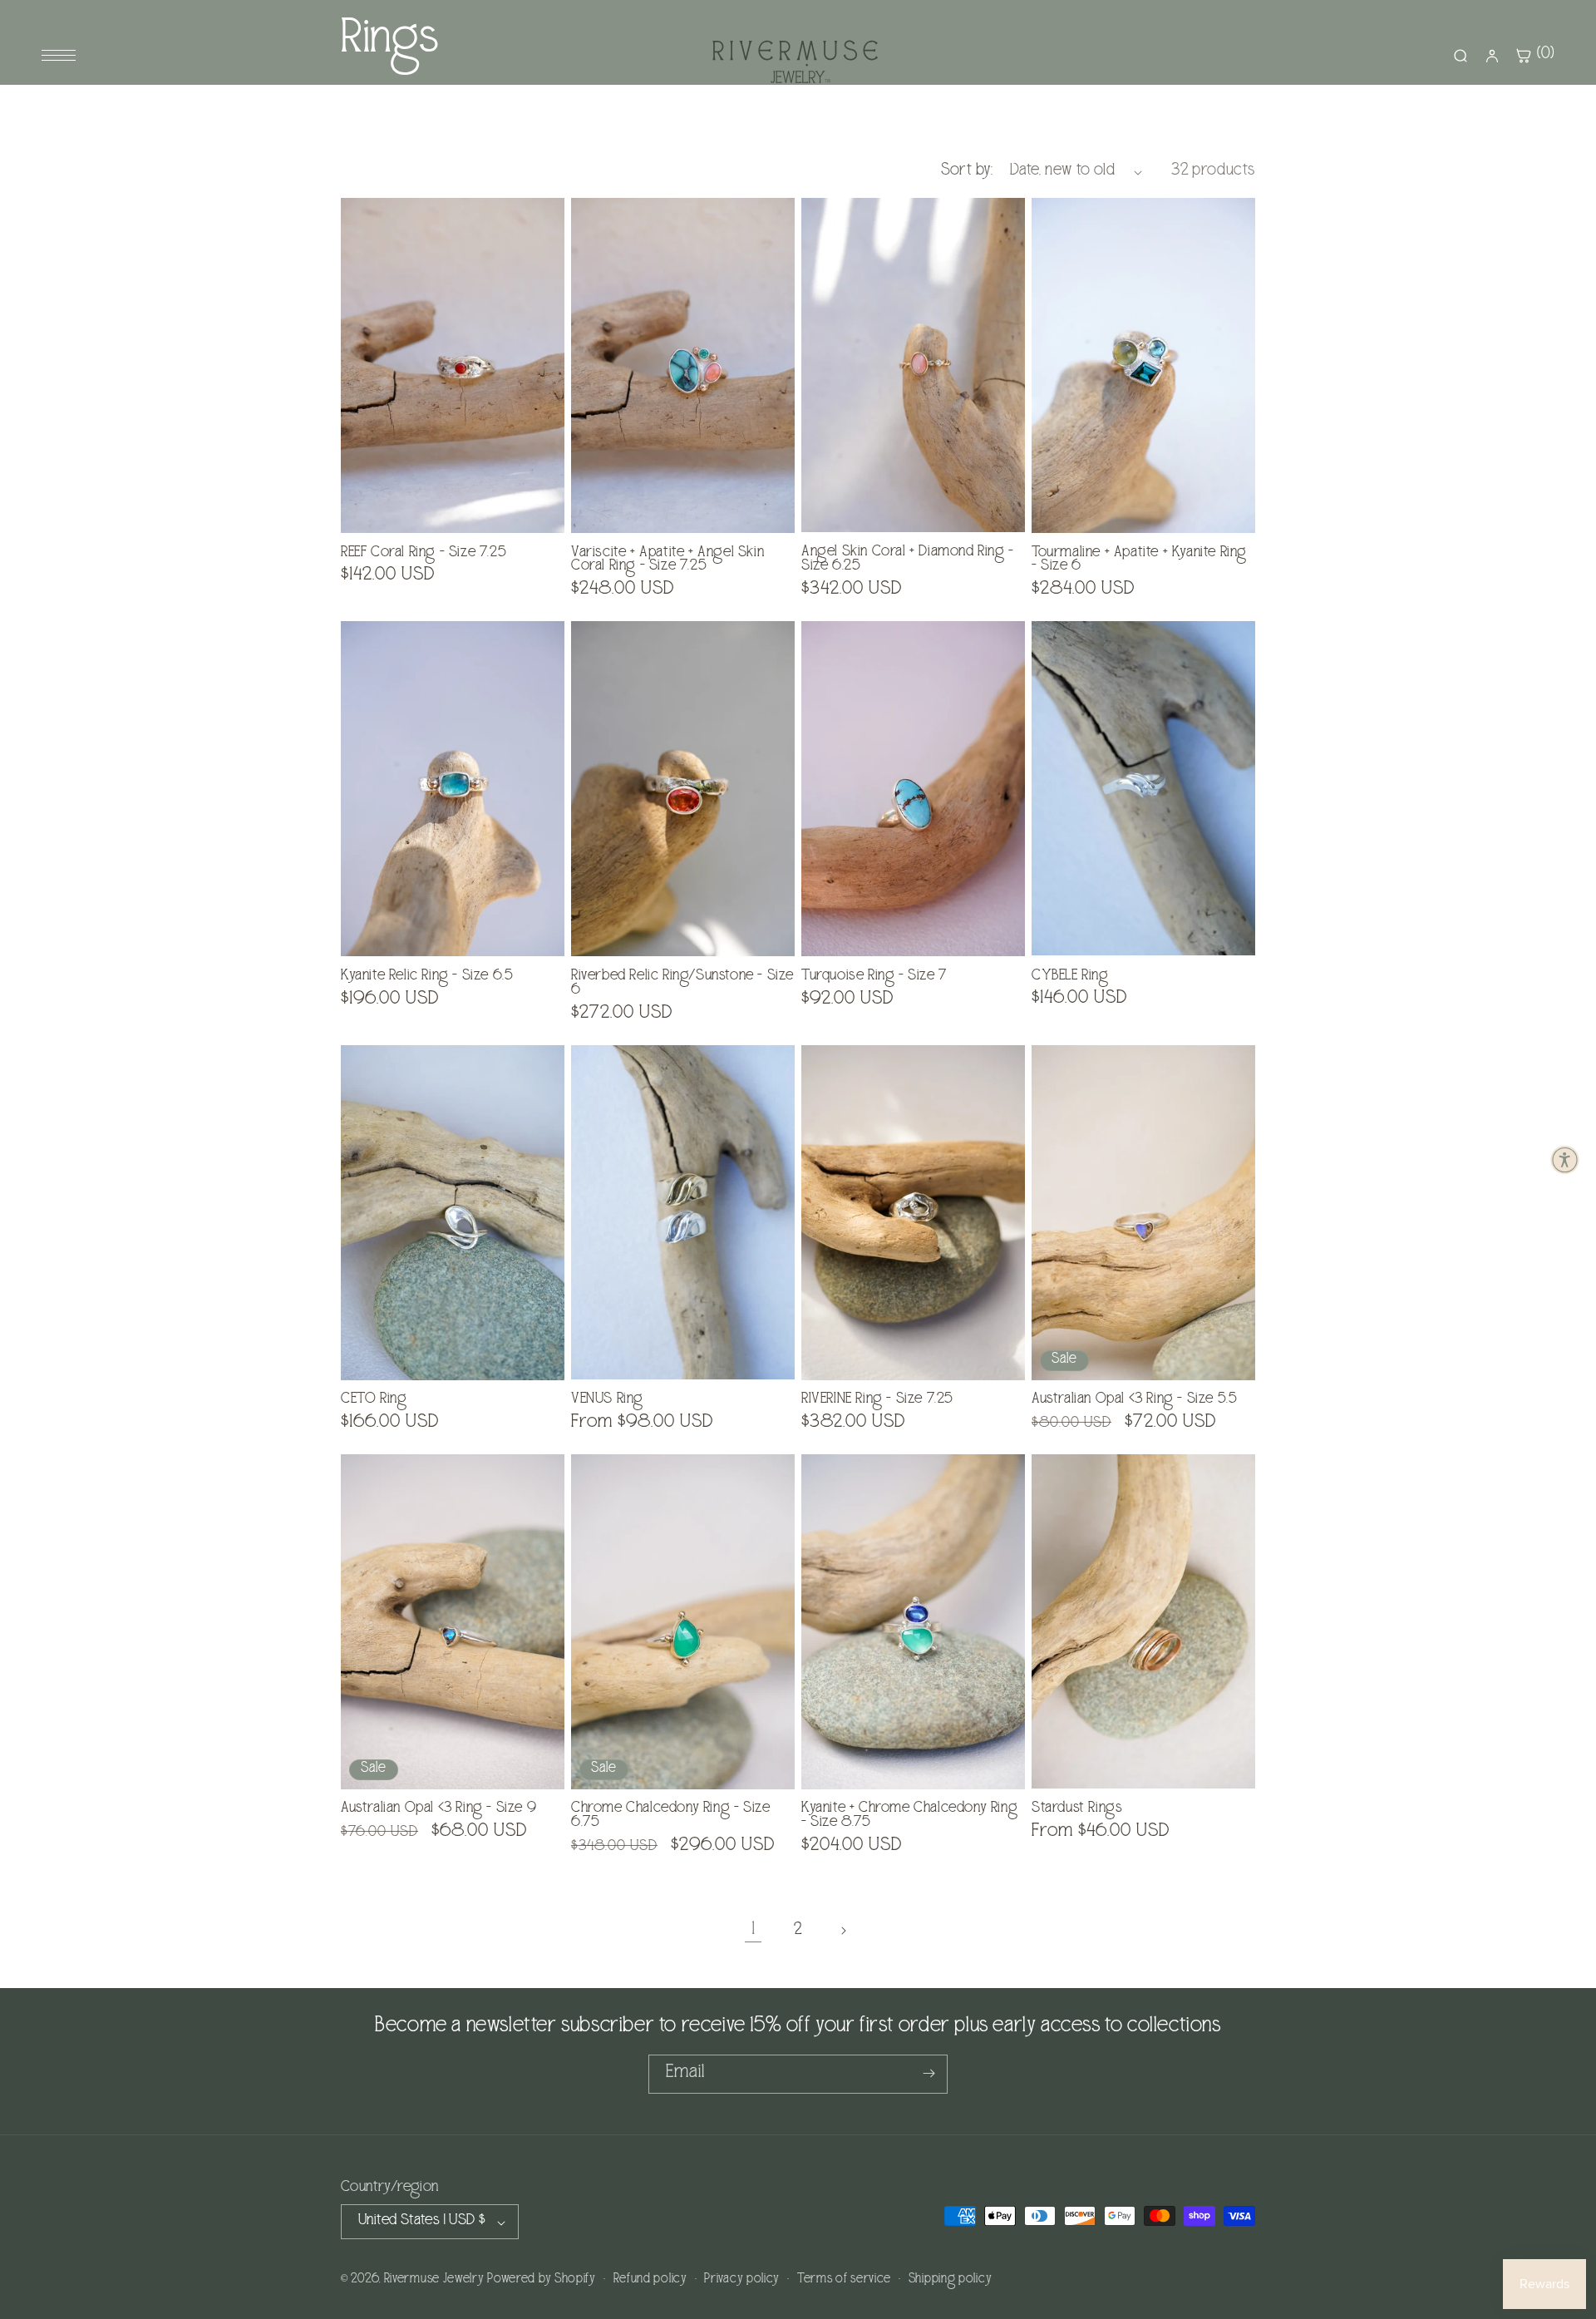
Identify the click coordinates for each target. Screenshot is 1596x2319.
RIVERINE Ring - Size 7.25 (877, 1401)
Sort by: (967, 172)
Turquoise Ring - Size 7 (874, 977)
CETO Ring (374, 1401)
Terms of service (844, 2280)
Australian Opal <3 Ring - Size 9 (438, 1810)
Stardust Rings (1077, 1810)
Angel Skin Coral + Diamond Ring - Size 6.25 (908, 560)
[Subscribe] (929, 2073)
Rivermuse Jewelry (434, 2281)
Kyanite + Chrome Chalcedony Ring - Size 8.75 (909, 1817)
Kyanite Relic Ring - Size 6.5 (427, 977)
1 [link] (754, 1930)
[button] (1565, 1159)
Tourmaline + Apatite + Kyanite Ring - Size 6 (1139, 561)
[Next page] (843, 1931)
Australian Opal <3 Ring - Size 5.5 (1134, 1401)
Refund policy (650, 2280)
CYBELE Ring (1070, 977)
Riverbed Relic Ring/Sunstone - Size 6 (682, 984)
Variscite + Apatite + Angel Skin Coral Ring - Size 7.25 (667, 561)
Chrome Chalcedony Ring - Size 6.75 (670, 1817)
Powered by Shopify (542, 2281)
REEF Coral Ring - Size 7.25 (424, 554)
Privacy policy (742, 2280)
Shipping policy (951, 2280)
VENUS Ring (607, 1401)
